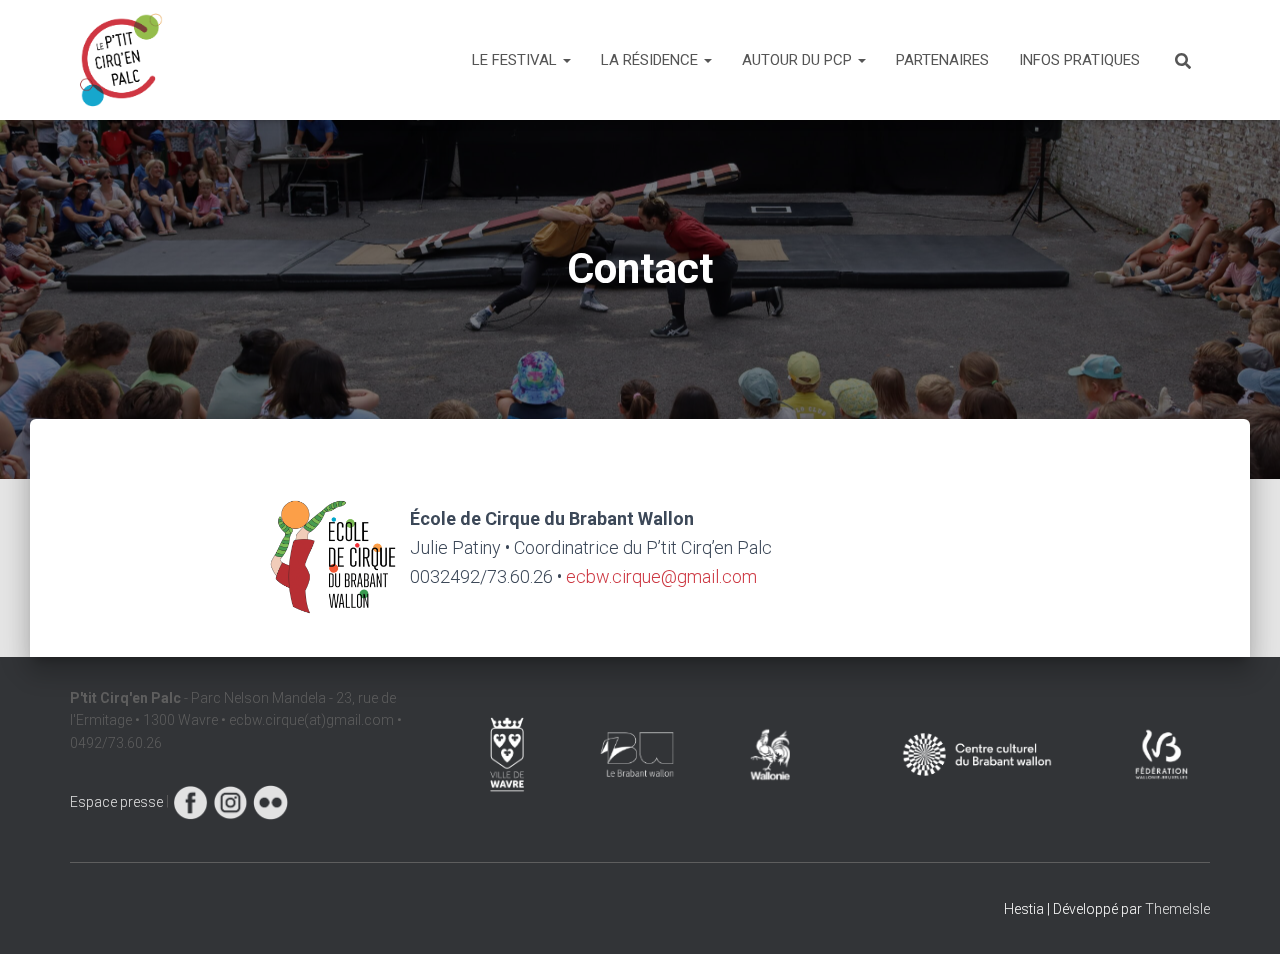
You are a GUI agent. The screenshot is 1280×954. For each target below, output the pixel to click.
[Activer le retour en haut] (1240, 914)
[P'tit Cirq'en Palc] (120, 60)
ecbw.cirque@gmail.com (661, 576)
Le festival (516, 60)
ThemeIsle (1177, 909)
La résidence (651, 60)
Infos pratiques (1079, 60)
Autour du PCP (799, 60)
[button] (566, 60)
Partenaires (942, 60)
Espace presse (116, 802)
